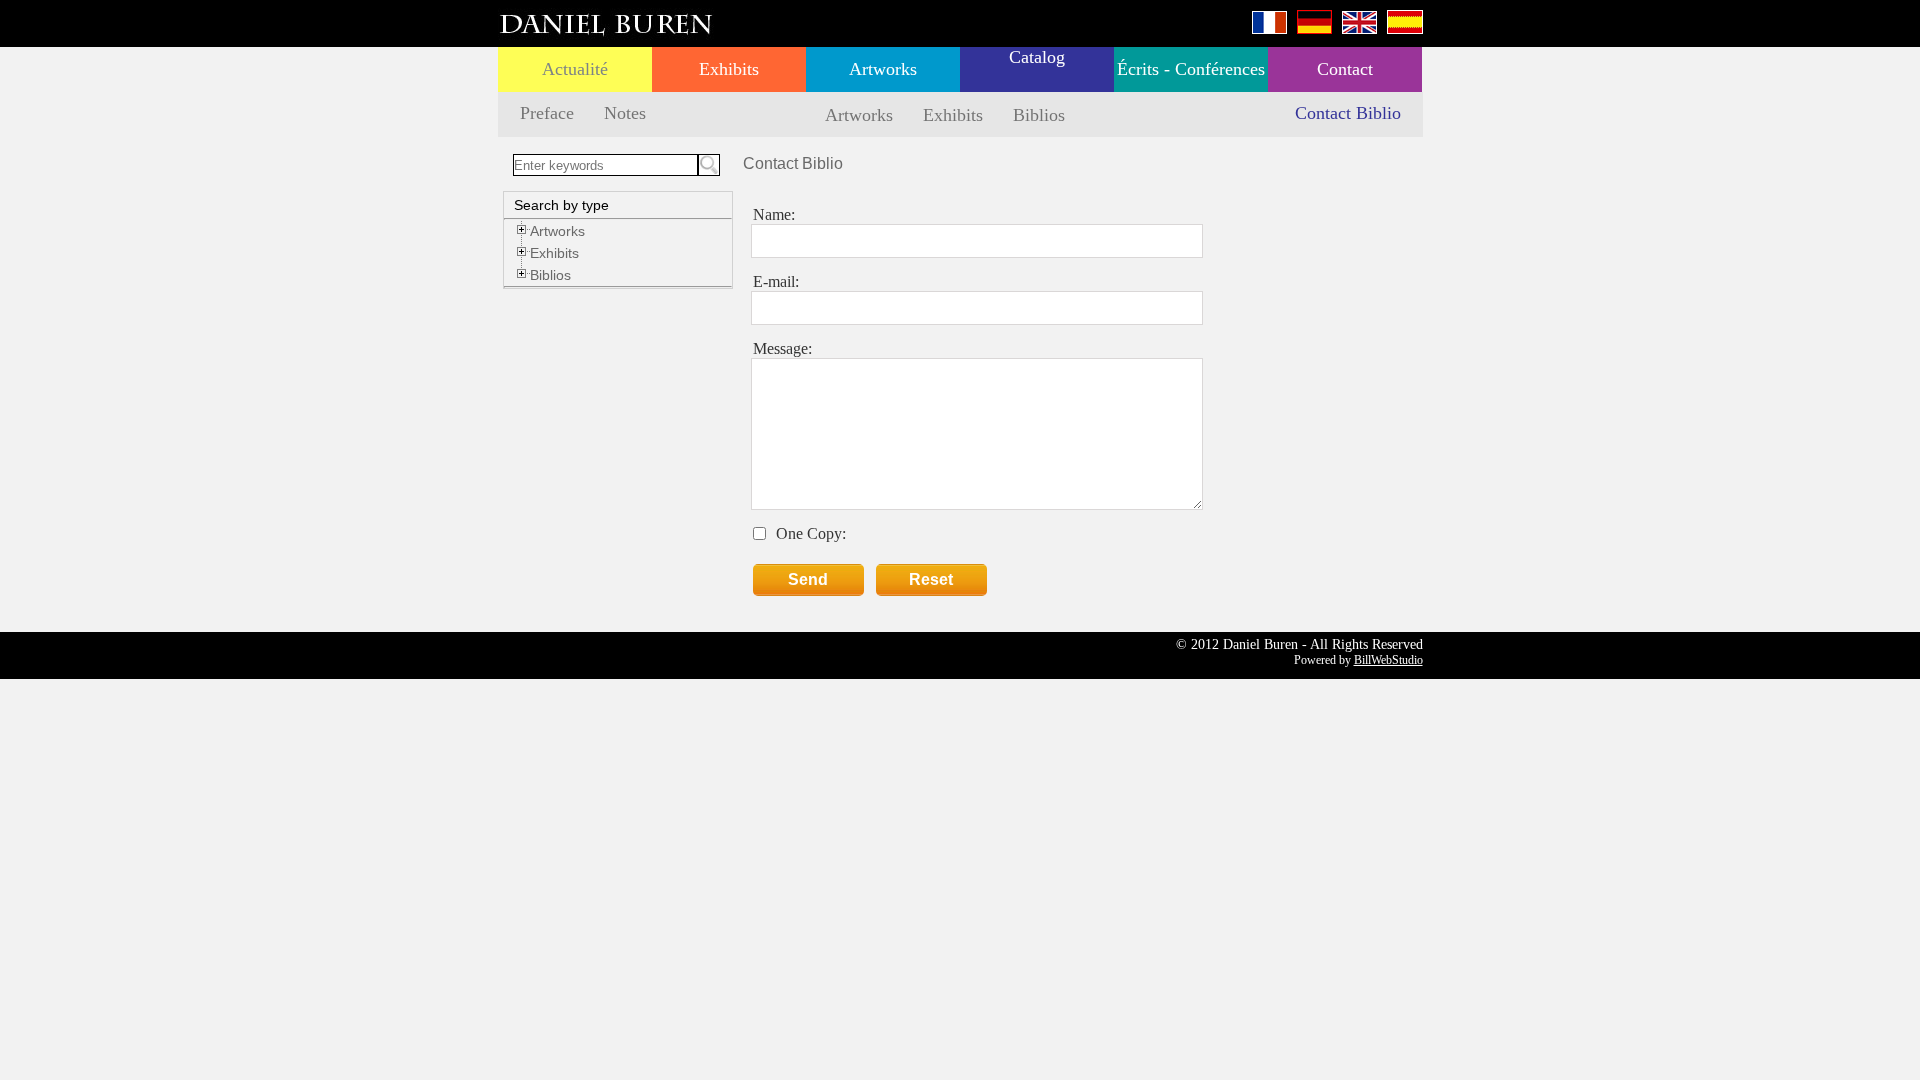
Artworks (883, 69)
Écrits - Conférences (1191, 69)
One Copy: (811, 533)
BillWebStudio (1388, 660)
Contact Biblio (1348, 113)
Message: (782, 348)
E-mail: (776, 281)
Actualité (575, 69)
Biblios (1039, 115)
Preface (547, 113)
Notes (625, 113)
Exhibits (729, 69)
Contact (1345, 69)
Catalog (1037, 57)
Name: (774, 214)
